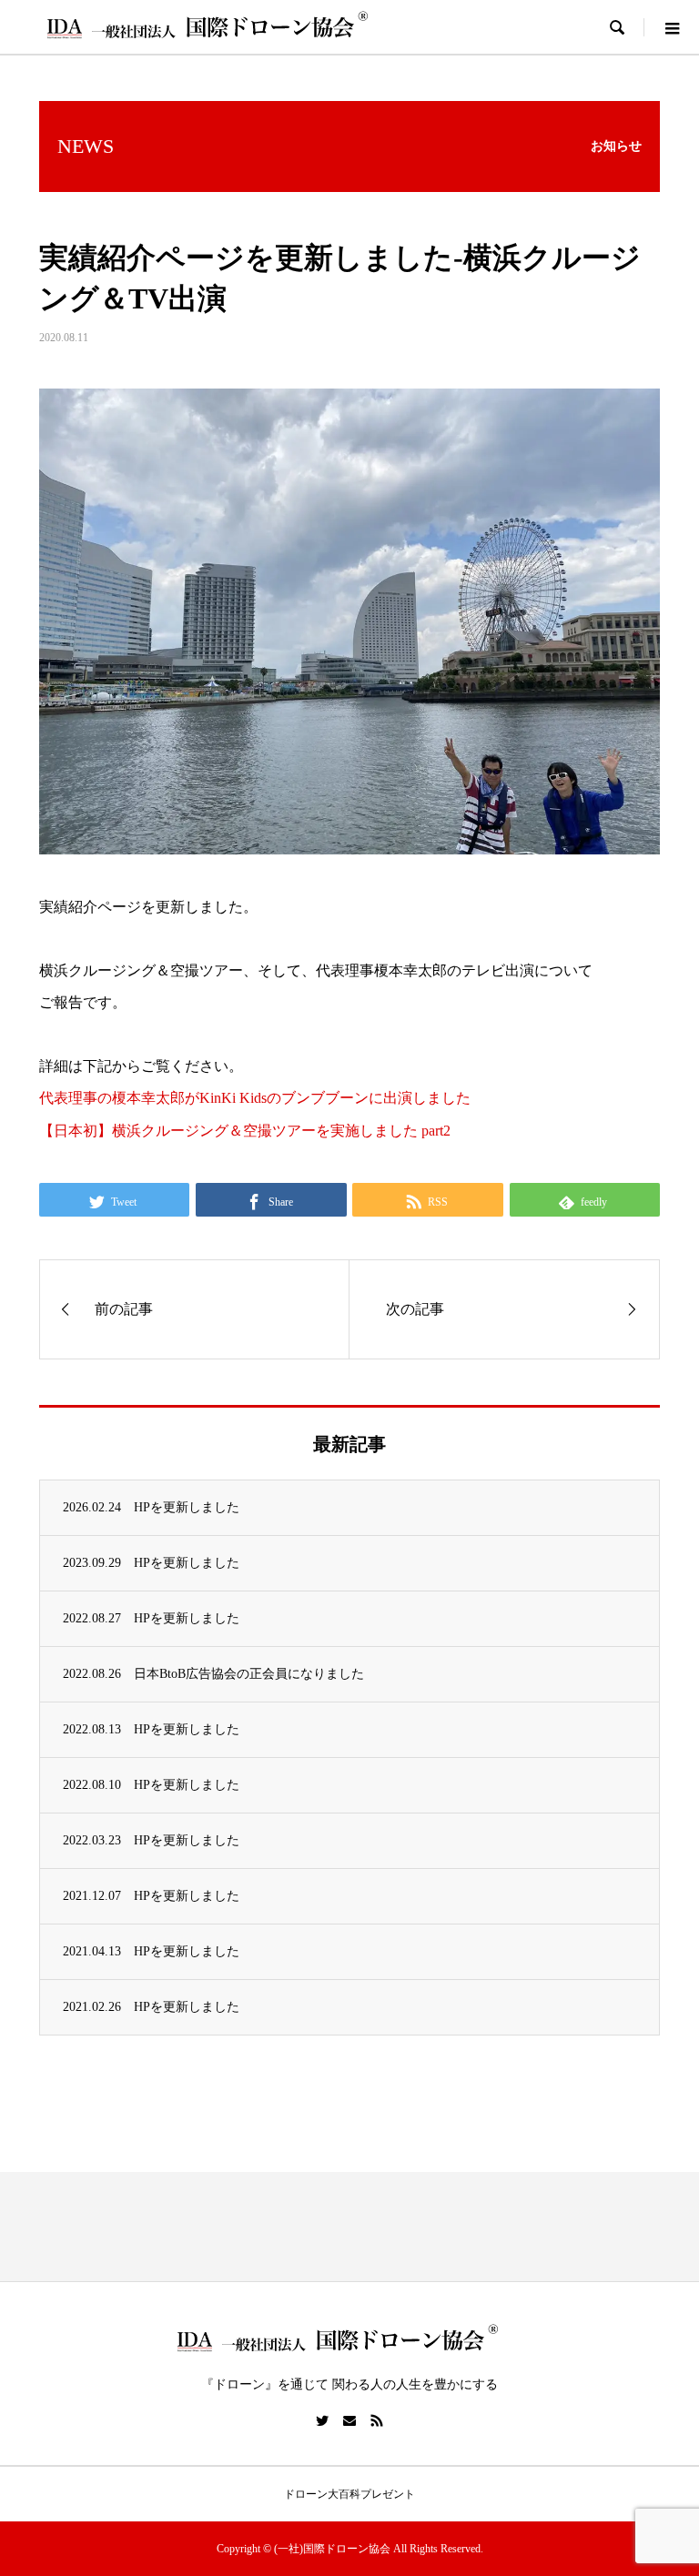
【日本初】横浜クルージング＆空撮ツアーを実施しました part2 (245, 1131)
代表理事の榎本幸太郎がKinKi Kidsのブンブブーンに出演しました (255, 1098)
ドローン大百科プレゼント (349, 2494)
